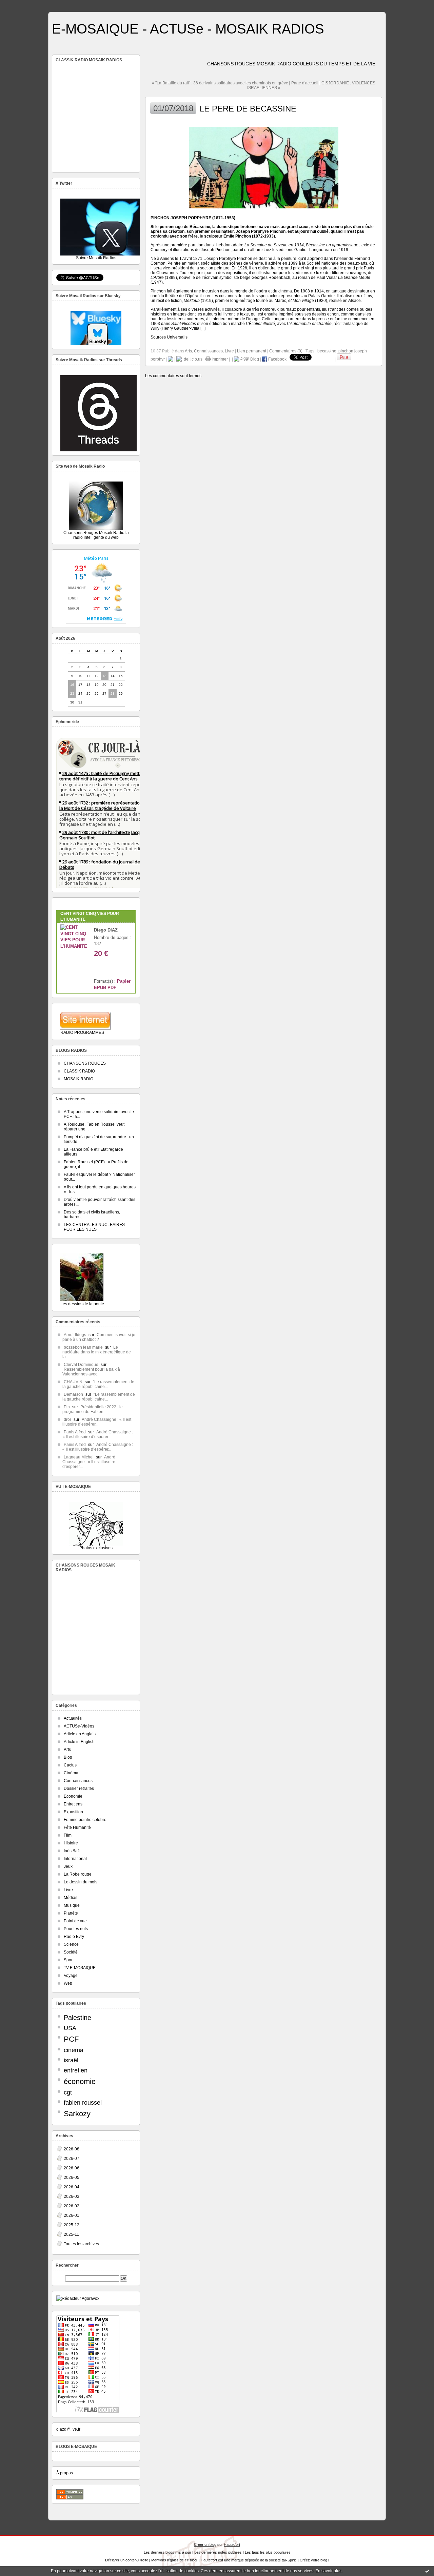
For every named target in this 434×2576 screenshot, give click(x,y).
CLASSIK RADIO (79, 1071)
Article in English (79, 1742)
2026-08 (72, 2149)
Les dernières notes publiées (218, 2552)
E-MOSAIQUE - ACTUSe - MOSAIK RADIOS (188, 29)
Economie (73, 1796)
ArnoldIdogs (75, 1335)
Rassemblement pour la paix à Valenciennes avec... (91, 1372)
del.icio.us (192, 359)
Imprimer (219, 359)
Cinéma (71, 1773)
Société (71, 1952)
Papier (124, 981)
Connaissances (78, 1781)
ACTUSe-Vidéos (79, 1726)
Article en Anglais (80, 1734)
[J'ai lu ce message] (427, 2571)
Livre (68, 1890)
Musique (72, 1905)
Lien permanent (252, 351)
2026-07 (72, 2159)
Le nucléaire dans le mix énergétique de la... (97, 1352)
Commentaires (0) (286, 351)
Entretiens (73, 1804)
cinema (74, 2050)
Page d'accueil (305, 83)
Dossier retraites (79, 1788)
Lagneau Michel (79, 1457)
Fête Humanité (77, 1827)
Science (71, 1944)
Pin (67, 1407)
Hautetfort (232, 2544)
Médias (71, 1898)
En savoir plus (328, 2571)
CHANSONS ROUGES (85, 1063)
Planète (71, 1913)
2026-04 (72, 2187)
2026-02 (72, 2206)
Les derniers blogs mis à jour (167, 2552)
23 (72, 693)
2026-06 (72, 2168)
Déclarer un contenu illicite (127, 2560)
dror (67, 1419)
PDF (112, 988)
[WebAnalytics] (217, 4)
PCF (71, 2039)
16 (72, 685)
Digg (254, 359)
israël (71, 2060)
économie (80, 2081)
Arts (67, 1750)
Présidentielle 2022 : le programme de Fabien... (93, 1409)
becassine (327, 351)
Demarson (73, 1394)
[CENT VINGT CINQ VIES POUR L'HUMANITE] (74, 946)
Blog (68, 1757)
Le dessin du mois (81, 1882)
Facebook (277, 359)
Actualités (73, 1718)
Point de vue (75, 1921)
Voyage (71, 1976)
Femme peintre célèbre (85, 1820)
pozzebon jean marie (83, 1347)
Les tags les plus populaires (268, 2552)
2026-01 (72, 2215)
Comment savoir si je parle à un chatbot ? (99, 1337)
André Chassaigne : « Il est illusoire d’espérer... (97, 1422)
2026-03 (72, 2196)
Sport (69, 1960)
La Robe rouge (78, 1874)
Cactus (70, 1765)
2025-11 (71, 2234)
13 (104, 676)
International (75, 1859)
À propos (65, 2473)
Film (68, 1835)
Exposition (73, 1812)
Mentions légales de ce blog (174, 2560)
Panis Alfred (75, 1432)
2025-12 (72, 2225)
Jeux (68, 1866)
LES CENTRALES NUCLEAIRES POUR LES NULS (94, 1227)
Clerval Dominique (81, 1365)
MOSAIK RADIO (78, 1079)
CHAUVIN (73, 1382)
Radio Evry (74, 1937)
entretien (76, 2070)
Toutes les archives (81, 2244)
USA (70, 2028)
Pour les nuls (76, 1929)
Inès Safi (72, 1851)
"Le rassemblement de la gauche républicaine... (98, 1384)
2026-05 (72, 2178)
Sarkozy (77, 2114)
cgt (68, 2092)
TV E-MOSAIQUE (80, 1968)
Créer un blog (205, 2544)
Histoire (71, 1843)
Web (68, 1983)
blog (324, 2560)
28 (113, 693)
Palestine (77, 2018)
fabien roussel (83, 2103)
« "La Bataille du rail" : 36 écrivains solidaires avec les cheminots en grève (220, 83)
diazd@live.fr (68, 2429)
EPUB (100, 988)
